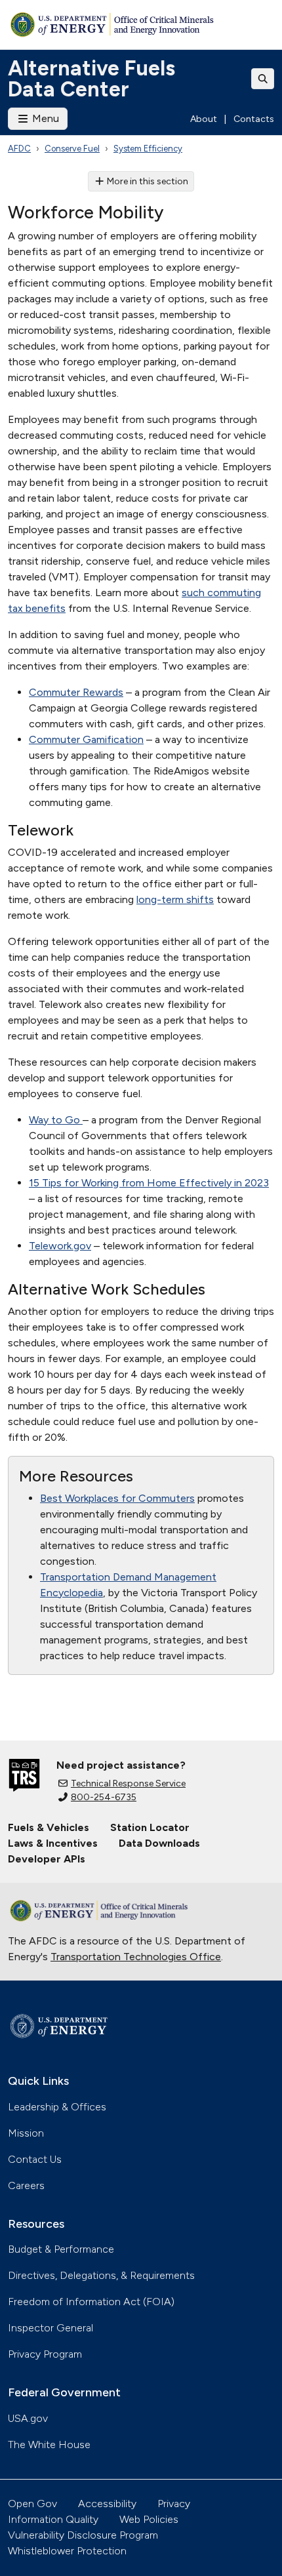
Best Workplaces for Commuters (117, 1498)
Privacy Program (45, 2354)
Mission (26, 2133)
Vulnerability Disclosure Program (83, 2535)
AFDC (19, 149)
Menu (44, 118)
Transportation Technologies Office (136, 1957)
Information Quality (53, 2519)
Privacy (174, 2504)
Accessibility (107, 2504)
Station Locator (150, 1827)
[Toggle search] (263, 79)
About (204, 119)
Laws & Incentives (53, 1843)
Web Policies (149, 2519)
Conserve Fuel (72, 149)
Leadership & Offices (57, 2107)
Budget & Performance (61, 2249)
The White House (49, 2445)
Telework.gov (60, 1246)
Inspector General (50, 2328)
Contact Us (35, 2159)
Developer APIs (47, 1859)
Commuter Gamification (86, 739)
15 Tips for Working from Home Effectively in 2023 (149, 1183)
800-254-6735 (104, 1797)
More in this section (148, 181)
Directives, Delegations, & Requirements (101, 2275)
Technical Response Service (128, 1783)
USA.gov (28, 2418)
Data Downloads (159, 1843)
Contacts (254, 119)
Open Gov (32, 2504)
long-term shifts (175, 899)
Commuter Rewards (76, 692)
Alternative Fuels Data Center (91, 79)
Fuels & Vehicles (49, 1827)
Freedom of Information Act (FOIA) (91, 2302)
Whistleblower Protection (67, 2551)
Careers (26, 2185)
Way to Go (56, 1120)
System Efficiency (148, 149)
